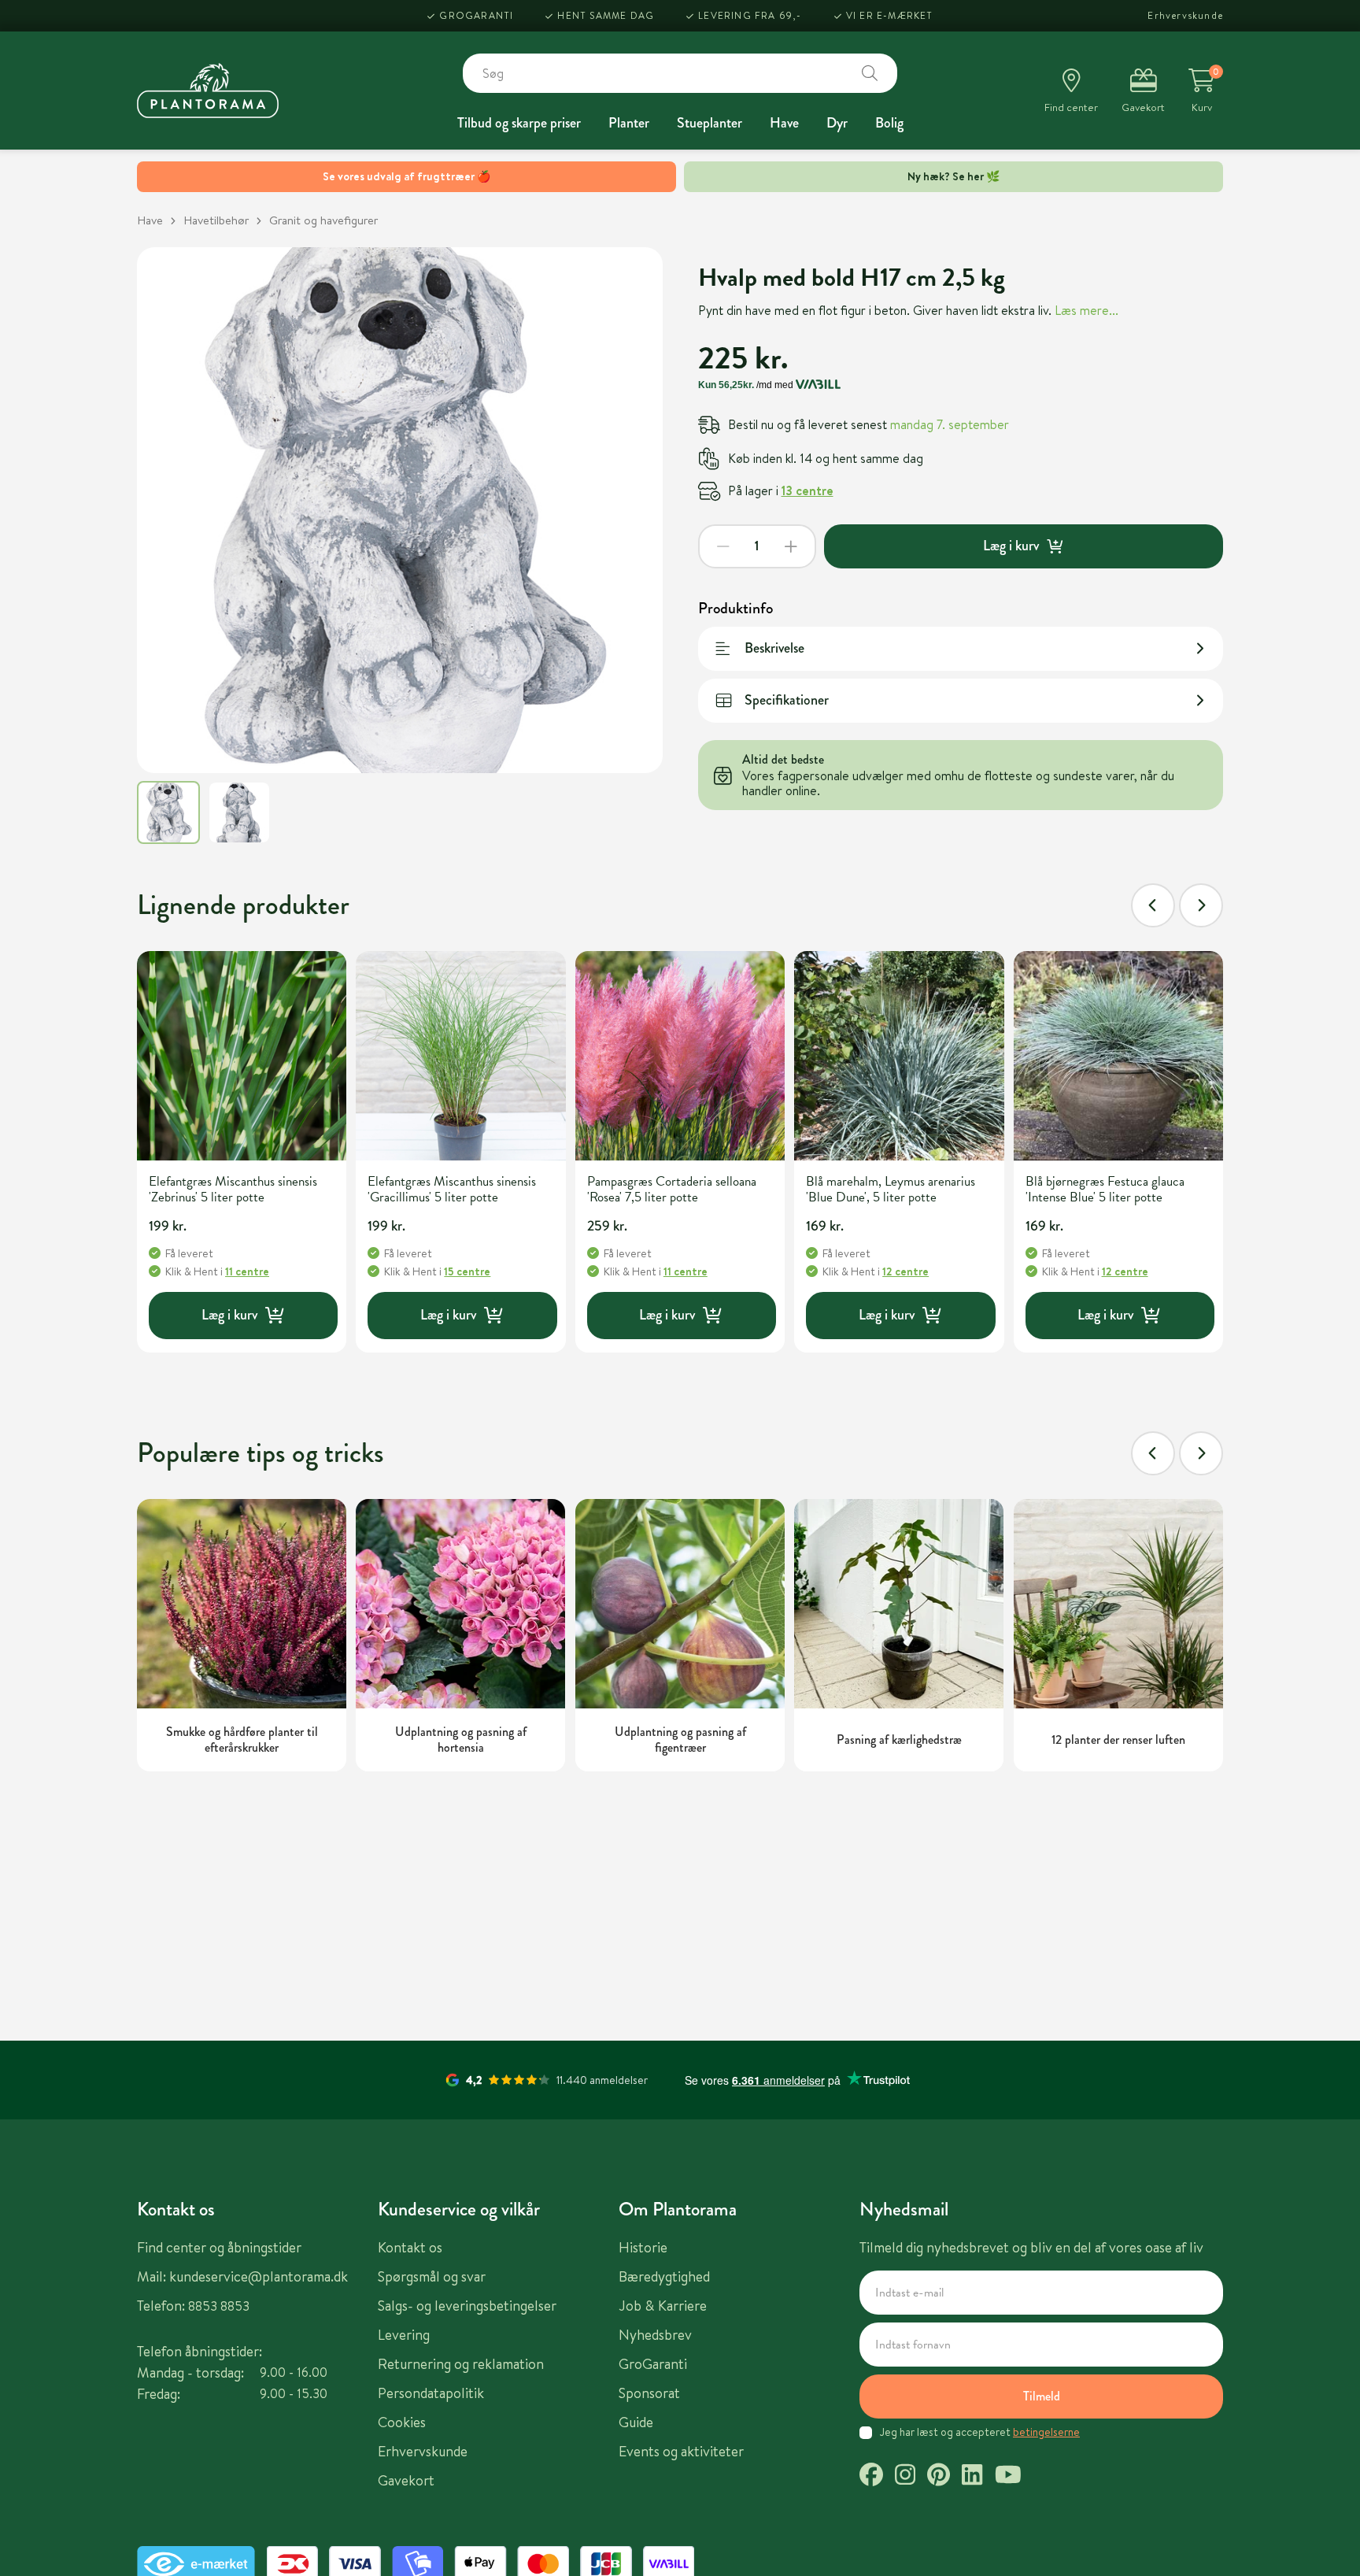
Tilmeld (1042, 2396)
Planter (629, 123)
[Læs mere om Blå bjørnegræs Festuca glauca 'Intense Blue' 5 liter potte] (1118, 1056)
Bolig (889, 123)
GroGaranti (476, 15)
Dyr (837, 123)
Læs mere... (1087, 310)
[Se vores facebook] (871, 2477)
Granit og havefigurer (323, 220)
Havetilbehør (216, 220)
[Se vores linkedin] (972, 2477)
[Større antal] (791, 546)
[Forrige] (1153, 905)
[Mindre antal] (723, 546)
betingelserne (1046, 2432)
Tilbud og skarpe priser (519, 123)
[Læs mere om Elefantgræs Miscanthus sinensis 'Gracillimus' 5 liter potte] (460, 1056)
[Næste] (1201, 905)
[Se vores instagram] (905, 2477)
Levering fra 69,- (750, 15)
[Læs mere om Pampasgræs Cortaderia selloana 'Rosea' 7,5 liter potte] (680, 1056)
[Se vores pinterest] (939, 2477)
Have (784, 123)
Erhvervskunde (1185, 15)
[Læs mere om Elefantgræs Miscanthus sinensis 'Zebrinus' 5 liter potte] (242, 1056)
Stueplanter (710, 123)
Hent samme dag (606, 15)
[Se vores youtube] (1008, 2477)
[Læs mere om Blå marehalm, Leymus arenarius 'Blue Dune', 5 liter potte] (899, 1056)
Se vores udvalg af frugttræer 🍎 (407, 176)
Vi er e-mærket (890, 15)
